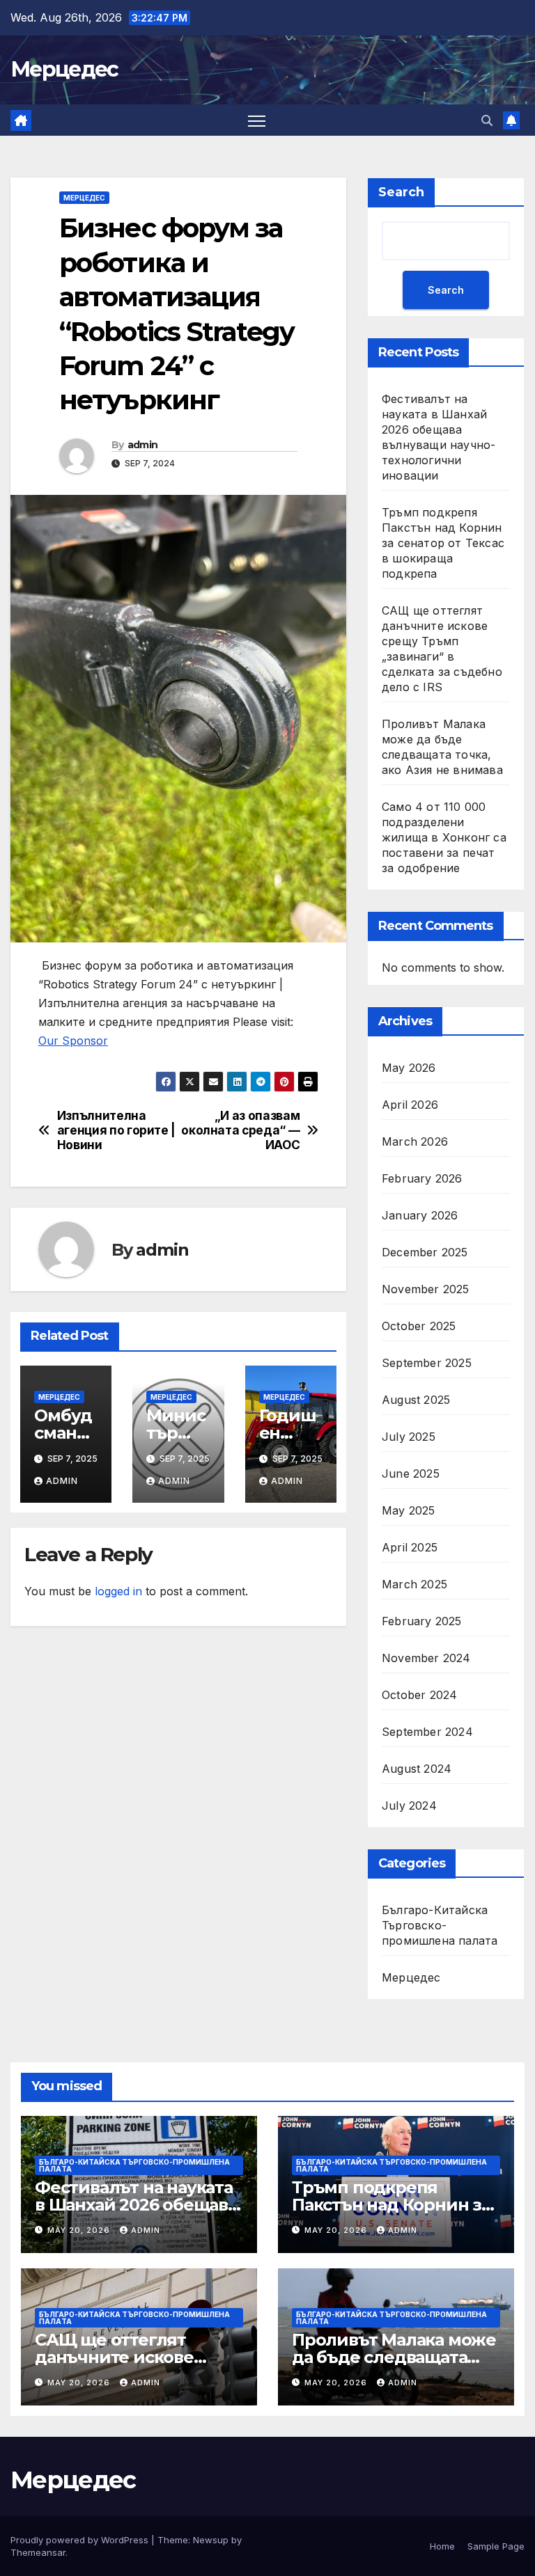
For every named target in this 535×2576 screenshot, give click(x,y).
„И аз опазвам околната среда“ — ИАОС (240, 1130)
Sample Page (496, 2546)
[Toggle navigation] (257, 120)
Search (401, 192)
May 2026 (409, 1068)
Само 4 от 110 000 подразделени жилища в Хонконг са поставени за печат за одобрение (444, 837)
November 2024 (426, 1658)
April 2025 (410, 1547)
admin (143, 445)
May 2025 (409, 1510)
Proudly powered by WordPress (81, 2540)
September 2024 (427, 1732)
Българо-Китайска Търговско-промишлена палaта (440, 1925)
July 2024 (409, 1805)
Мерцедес (64, 69)
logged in (118, 1591)
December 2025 (425, 1252)
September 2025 (427, 1363)
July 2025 (409, 1437)
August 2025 (416, 1400)
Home (442, 2546)
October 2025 (419, 1326)
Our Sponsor (73, 1041)
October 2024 (419, 1695)
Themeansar (38, 2552)
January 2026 (420, 1215)
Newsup (211, 2540)
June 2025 (411, 1473)
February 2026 (422, 1178)
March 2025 (414, 1584)
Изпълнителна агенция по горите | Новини (116, 1130)
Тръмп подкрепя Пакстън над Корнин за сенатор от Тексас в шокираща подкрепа (443, 543)
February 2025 (422, 1621)
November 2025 (426, 1289)
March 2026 (415, 1141)
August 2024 (417, 1769)
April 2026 (410, 1105)
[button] (487, 120)
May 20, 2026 (80, 2230)
